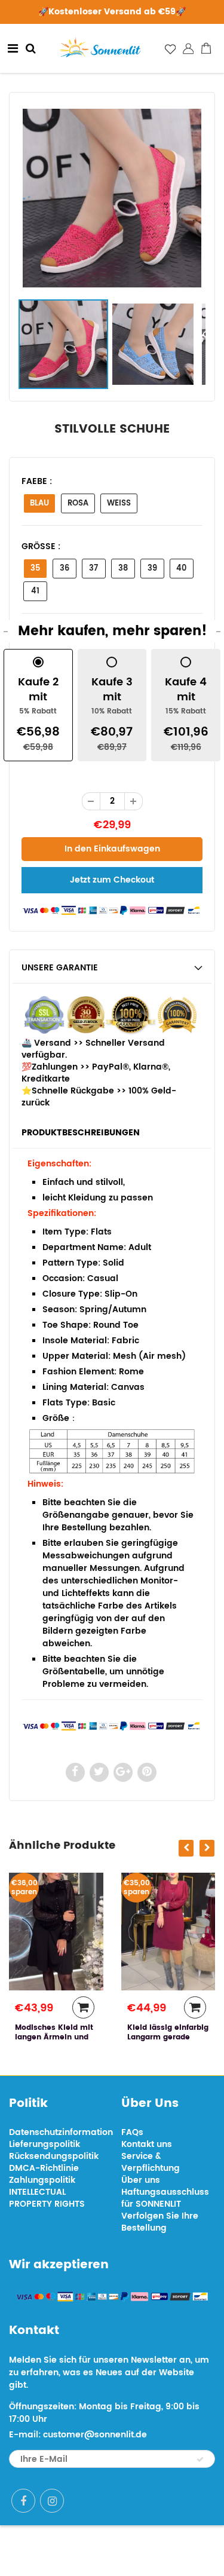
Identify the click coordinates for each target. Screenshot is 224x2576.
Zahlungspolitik (42, 2180)
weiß (119, 503)
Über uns (141, 2180)
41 (35, 591)
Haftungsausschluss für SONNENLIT (165, 2198)
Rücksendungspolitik (54, 2156)
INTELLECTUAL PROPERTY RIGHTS (47, 2198)
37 (93, 569)
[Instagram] (52, 2501)
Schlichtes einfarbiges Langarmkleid (198, 2037)
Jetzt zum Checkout (112, 880)
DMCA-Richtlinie (44, 2168)
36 (65, 569)
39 (152, 569)
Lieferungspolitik (45, 2144)
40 (181, 569)
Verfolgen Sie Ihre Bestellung (160, 2222)
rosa (78, 503)
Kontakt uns (147, 2144)
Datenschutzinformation (61, 2132)
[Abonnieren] (200, 2459)
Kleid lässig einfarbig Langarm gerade (100, 2033)
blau (39, 503)
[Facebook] (23, 2501)
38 (123, 569)
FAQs (132, 2132)
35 (35, 569)
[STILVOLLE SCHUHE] (112, 198)
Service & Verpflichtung (151, 2162)
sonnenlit (154, 2551)
